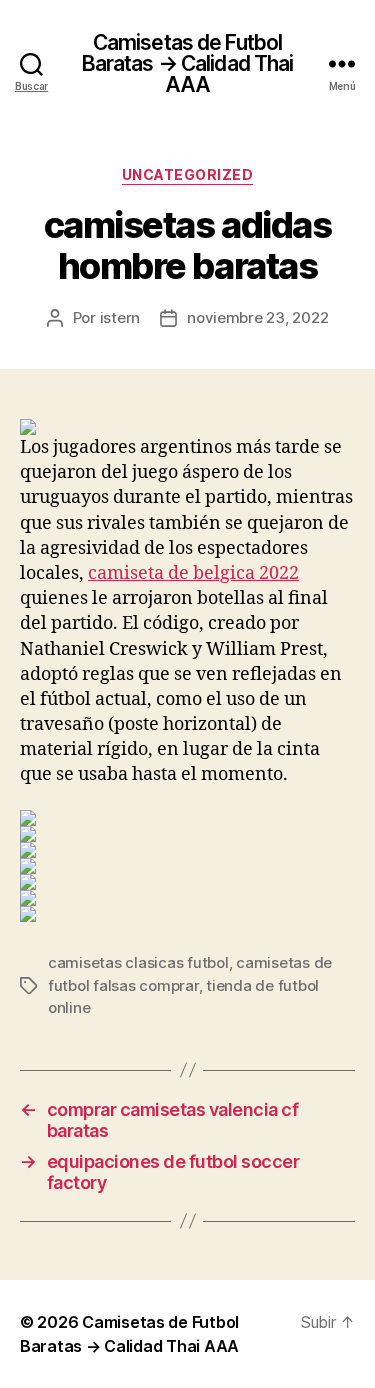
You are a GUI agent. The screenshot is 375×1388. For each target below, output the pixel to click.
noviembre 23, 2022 (257, 317)
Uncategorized (188, 174)
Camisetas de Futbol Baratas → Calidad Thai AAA (188, 63)
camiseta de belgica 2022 (193, 573)
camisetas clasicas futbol (138, 962)
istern (120, 317)
